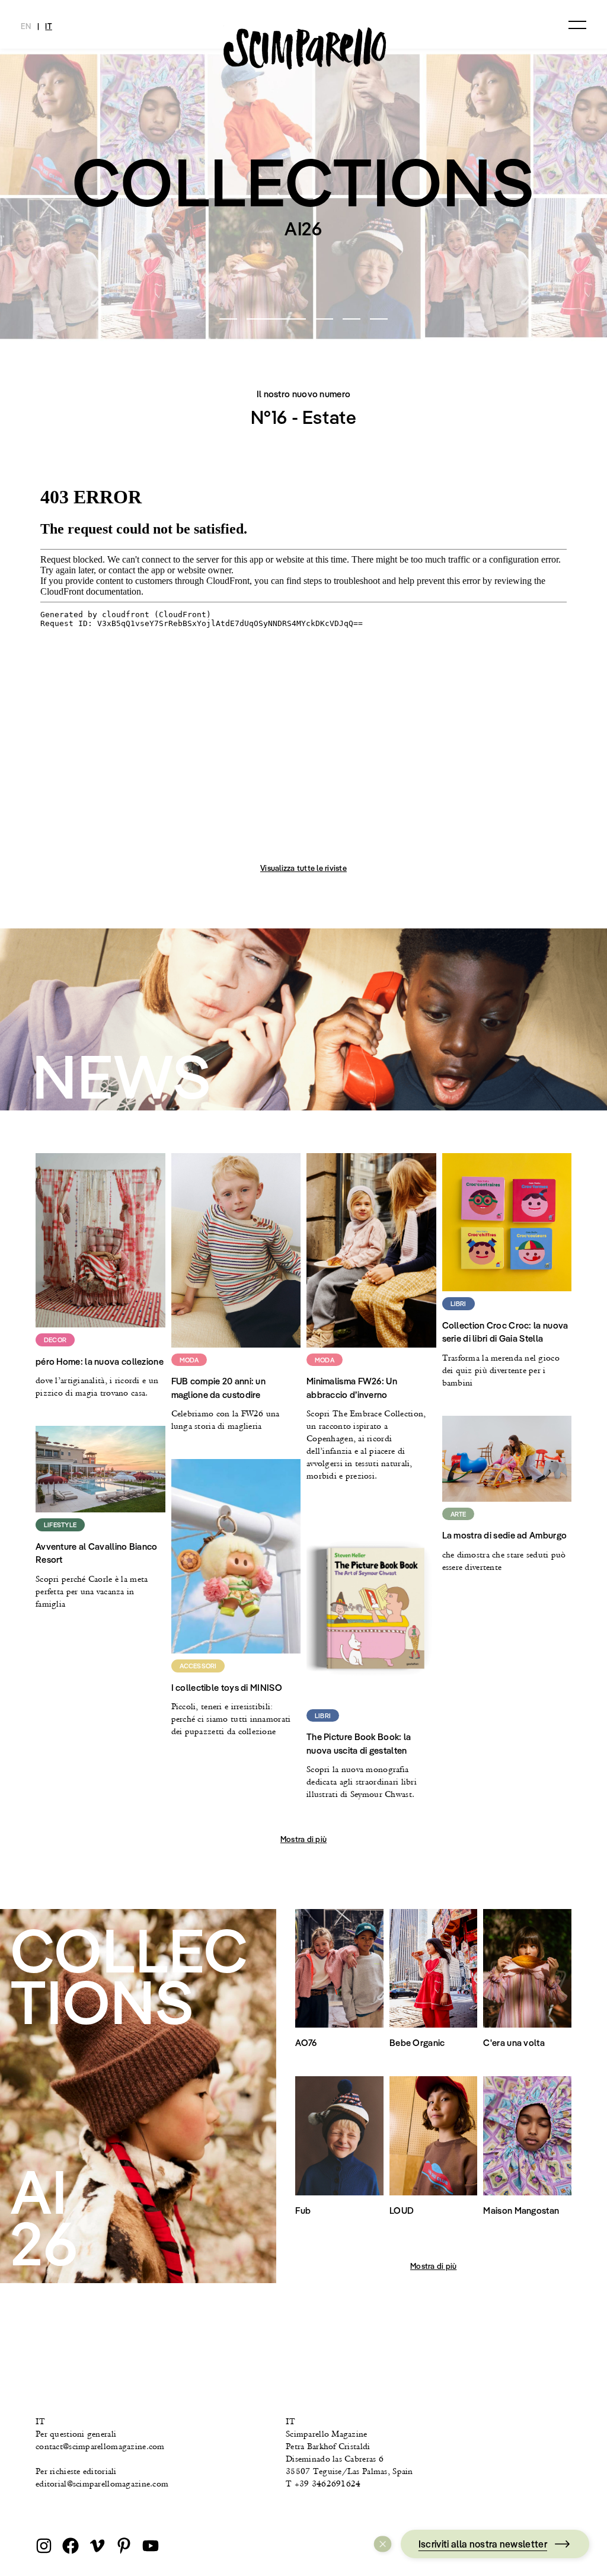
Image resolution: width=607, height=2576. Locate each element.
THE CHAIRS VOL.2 (304, 287)
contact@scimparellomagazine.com (100, 2446)
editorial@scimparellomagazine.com (102, 2484)
